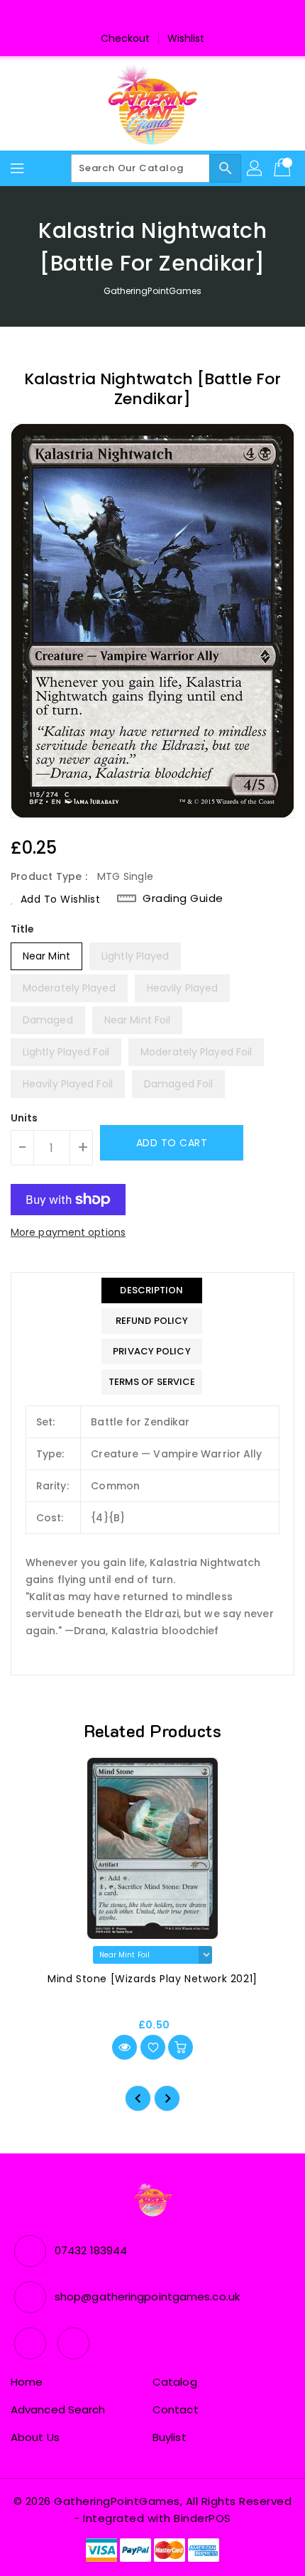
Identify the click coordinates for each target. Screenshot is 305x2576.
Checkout (126, 38)
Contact (176, 2409)
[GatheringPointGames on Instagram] (166, 16)
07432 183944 (91, 2250)
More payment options (68, 1232)
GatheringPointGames (153, 291)
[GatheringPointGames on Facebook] (139, 16)
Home (27, 2382)
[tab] (152, 1290)
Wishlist (186, 38)
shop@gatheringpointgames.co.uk (147, 2297)
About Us (35, 2437)
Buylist (170, 2437)
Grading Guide (183, 898)
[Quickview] (124, 2047)
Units (24, 1118)
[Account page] (255, 168)
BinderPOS (203, 2518)
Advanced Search (58, 2409)
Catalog (175, 2382)
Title (23, 929)
